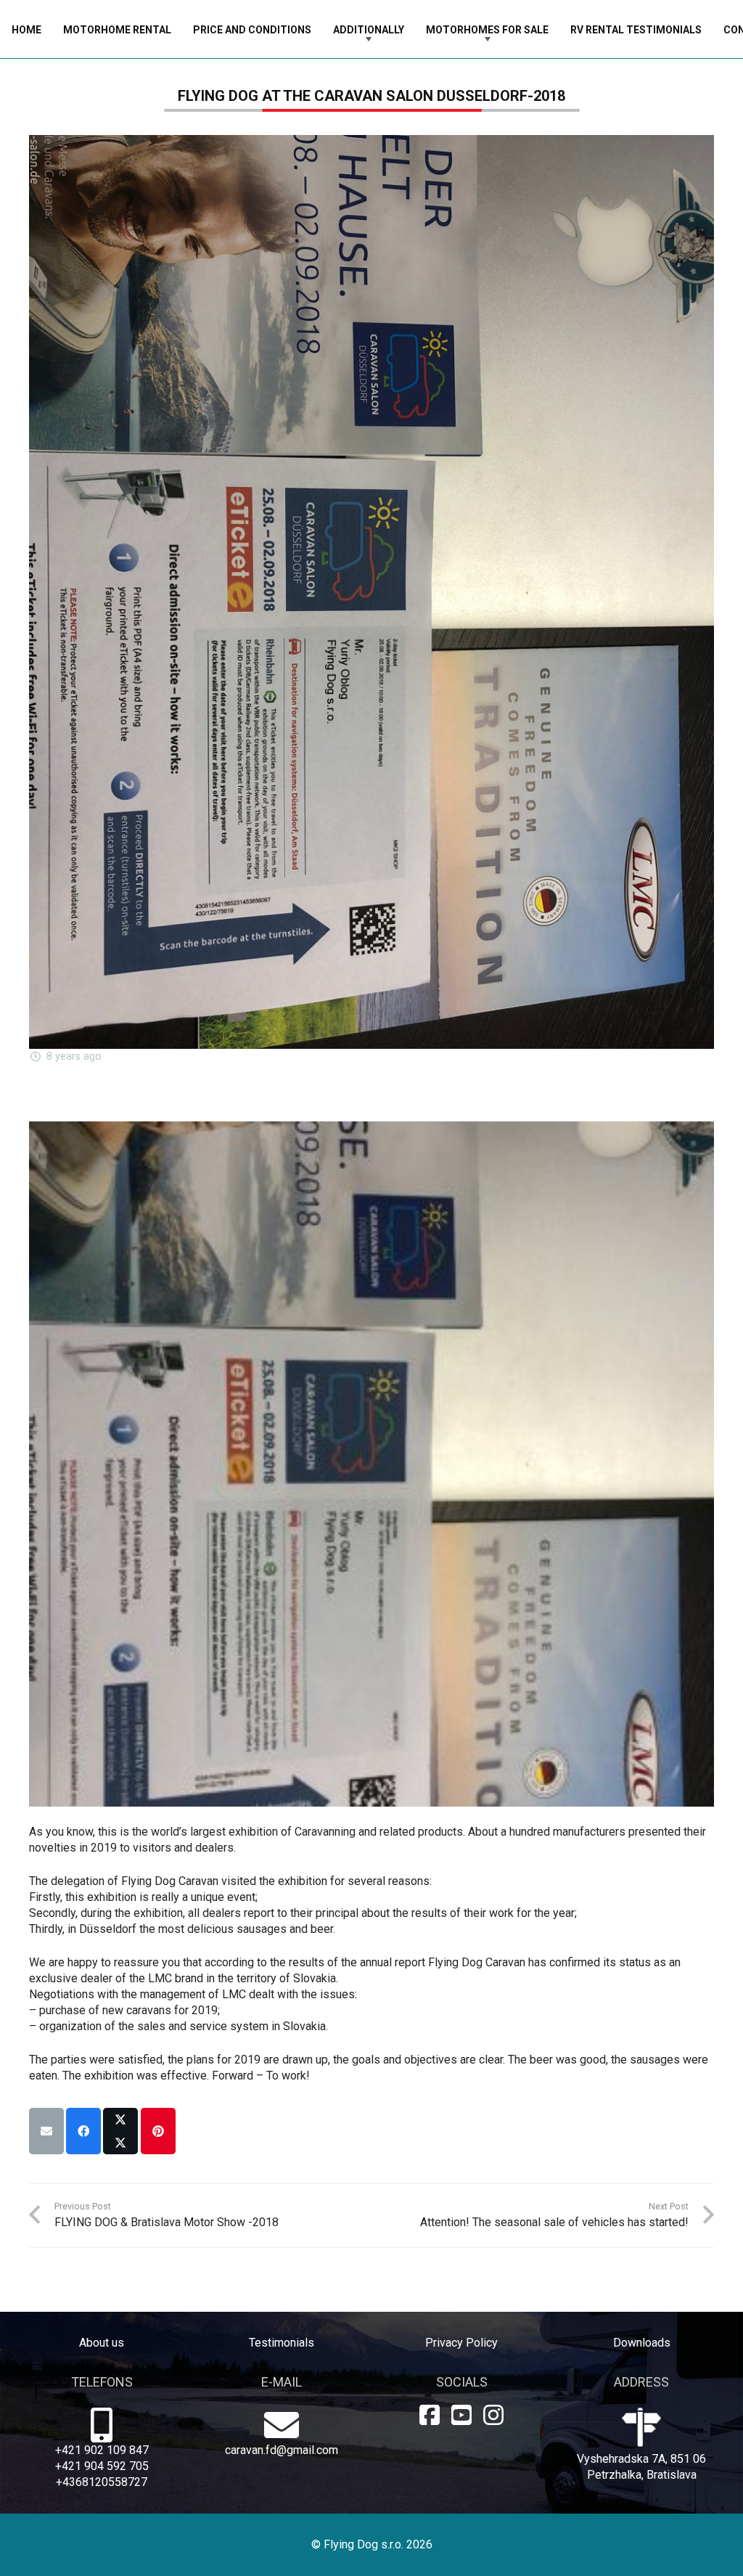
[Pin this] (158, 2131)
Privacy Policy (461, 2343)
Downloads (642, 2343)
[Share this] (83, 2131)
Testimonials (282, 2343)
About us (102, 2343)
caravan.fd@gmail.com (282, 2450)
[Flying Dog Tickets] (371, 1464)
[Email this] (46, 2131)
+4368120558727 (102, 2482)
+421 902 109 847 (102, 2450)
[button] (413, 29)
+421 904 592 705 (102, 2466)
